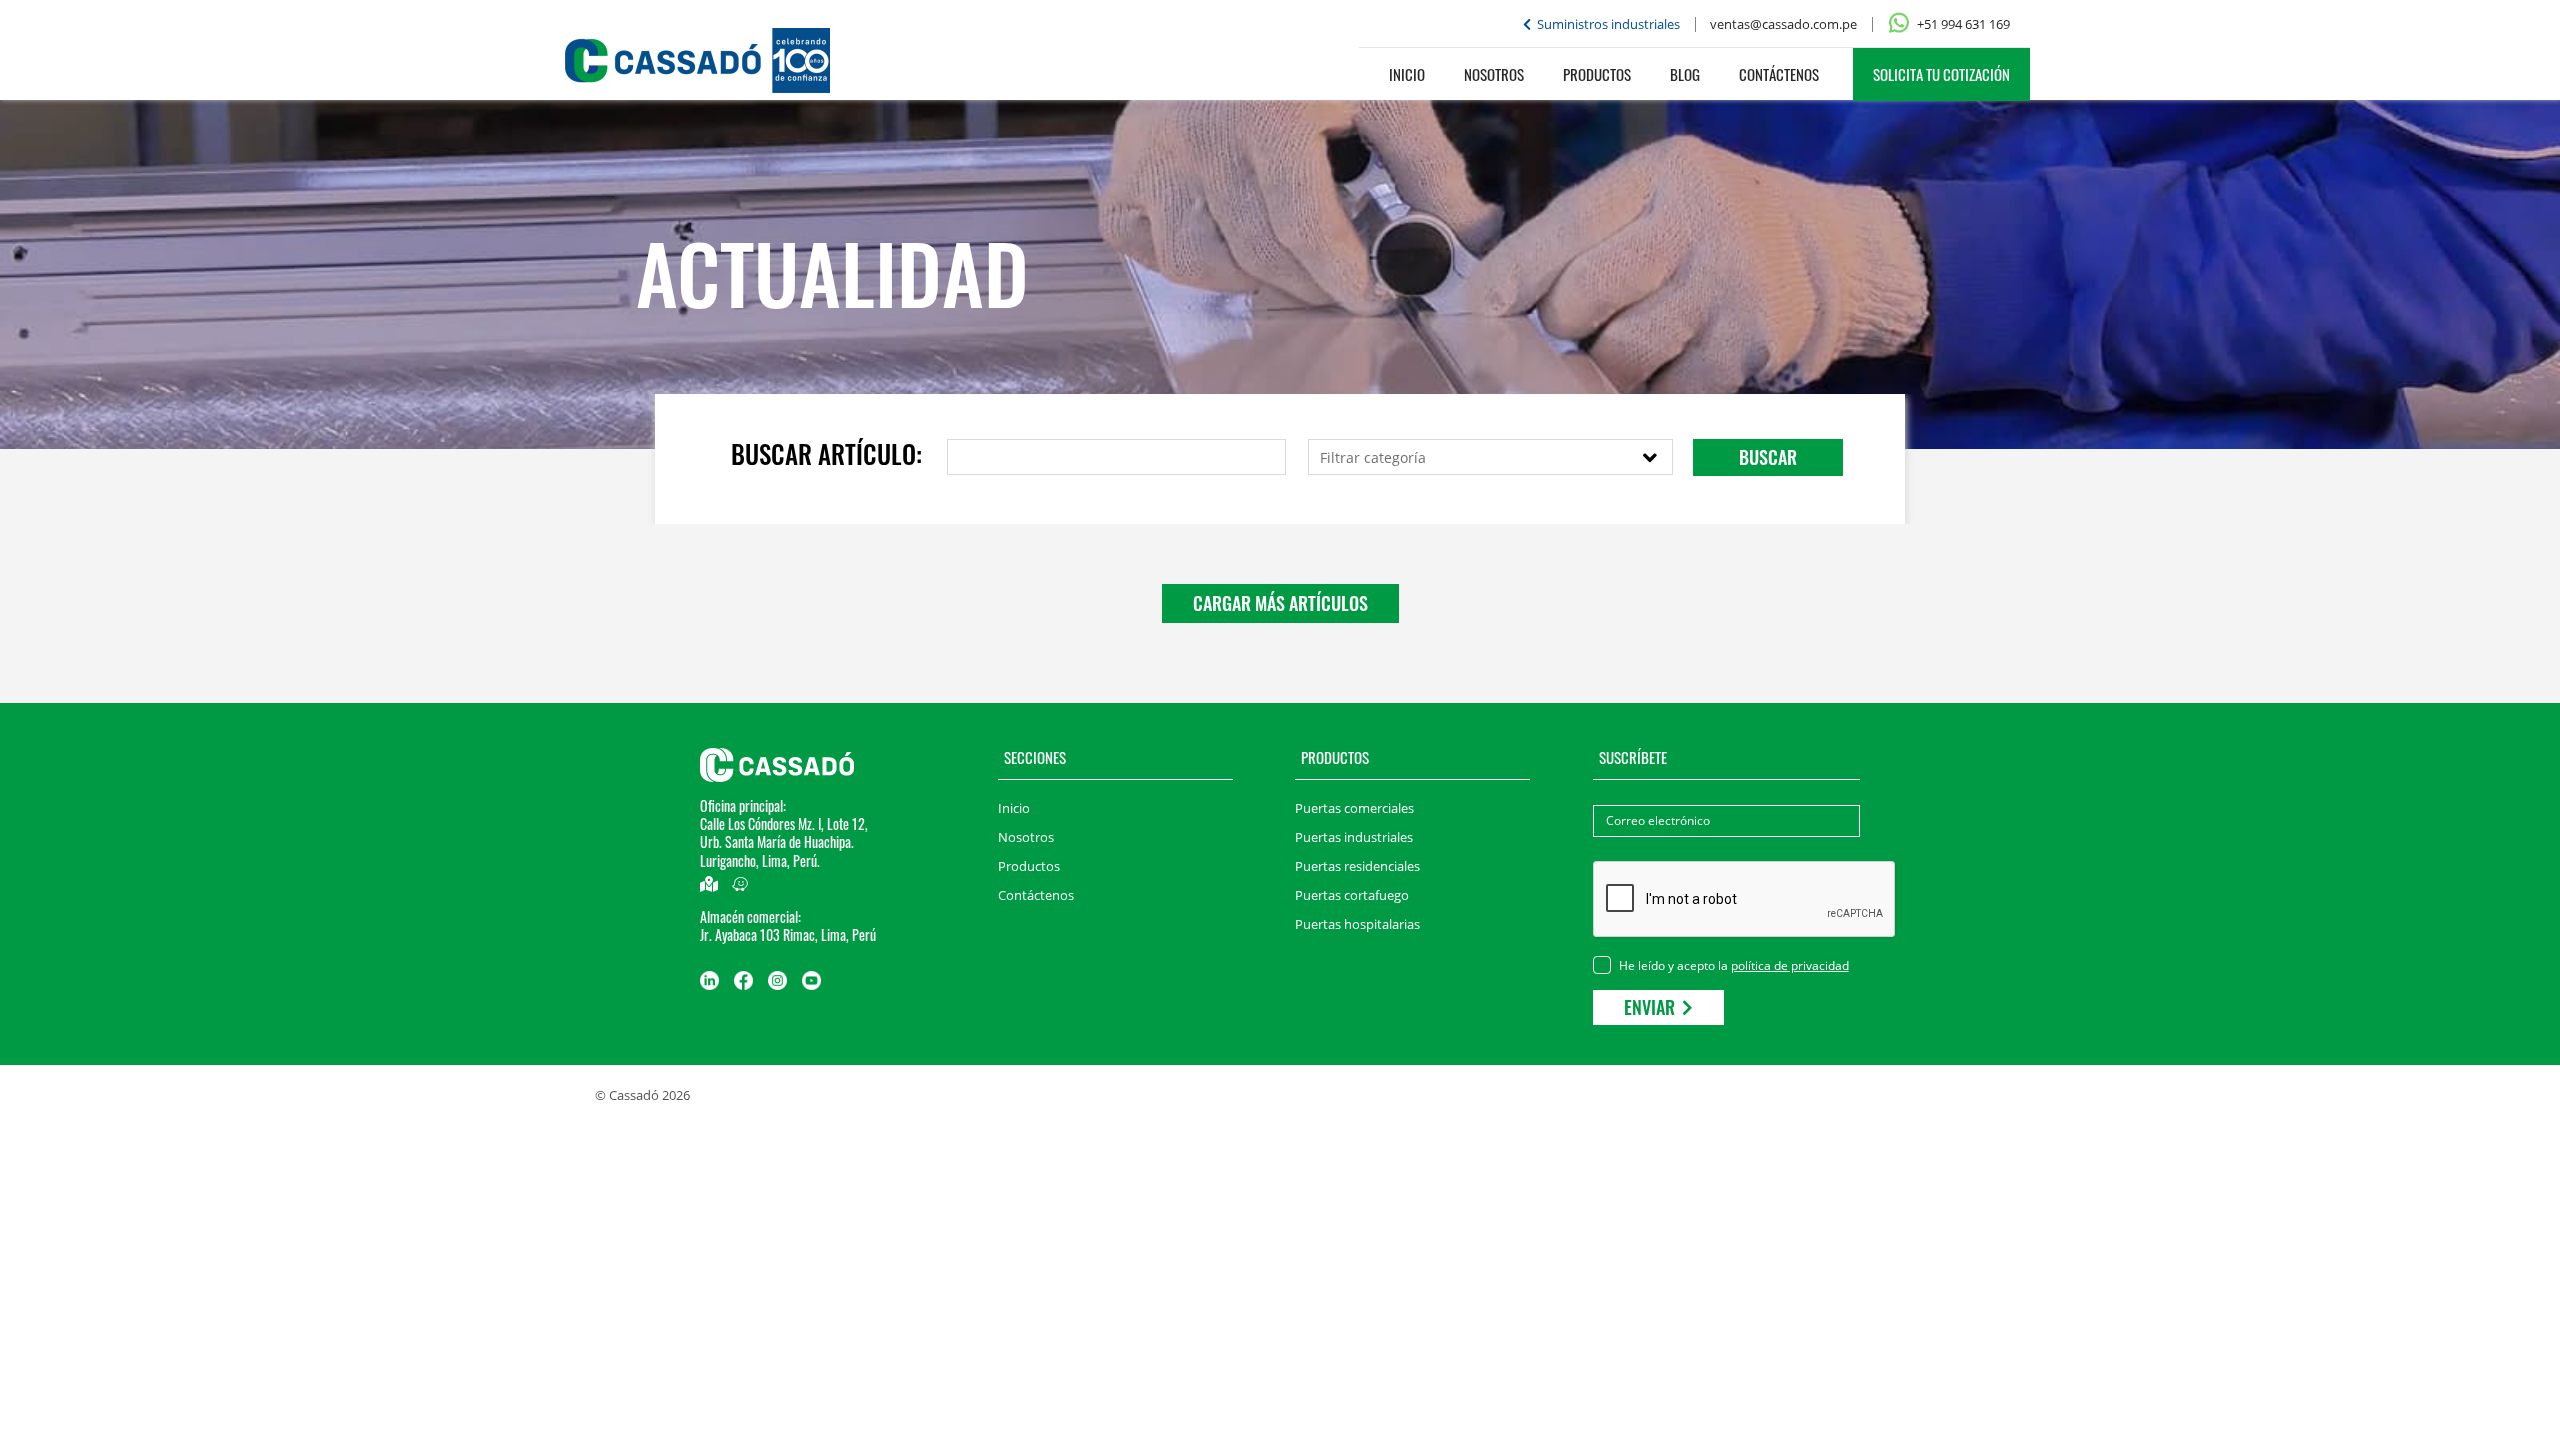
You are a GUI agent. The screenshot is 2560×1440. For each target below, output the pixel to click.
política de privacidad (1790, 965)
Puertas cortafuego (1352, 895)
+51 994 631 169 (1962, 24)
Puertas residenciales (1357, 866)
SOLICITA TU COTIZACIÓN (1941, 74)
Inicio (1407, 74)
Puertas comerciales (1354, 808)
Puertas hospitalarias (1357, 924)
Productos (1597, 74)
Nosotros (1494, 74)
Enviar (1651, 1007)
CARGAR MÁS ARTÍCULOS (1280, 603)
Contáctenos (1779, 74)
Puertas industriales (1354, 837)
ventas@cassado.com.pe (1783, 24)
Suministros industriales (1607, 24)
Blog (1685, 74)
